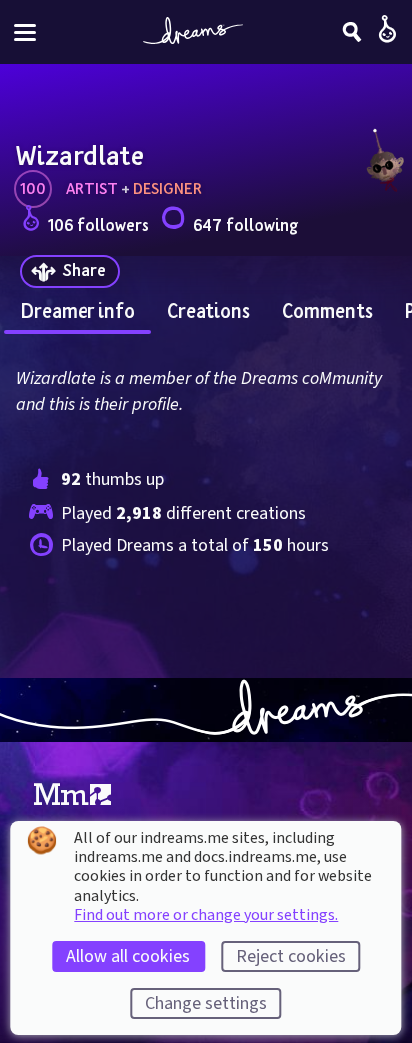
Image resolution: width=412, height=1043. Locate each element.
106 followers (98, 224)
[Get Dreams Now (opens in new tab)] (206, 710)
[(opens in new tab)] (72, 795)
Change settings (206, 1003)
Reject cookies (291, 956)
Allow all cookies (128, 956)
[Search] (352, 32)
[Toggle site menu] (25, 32)
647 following (245, 224)
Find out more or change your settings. (206, 915)
